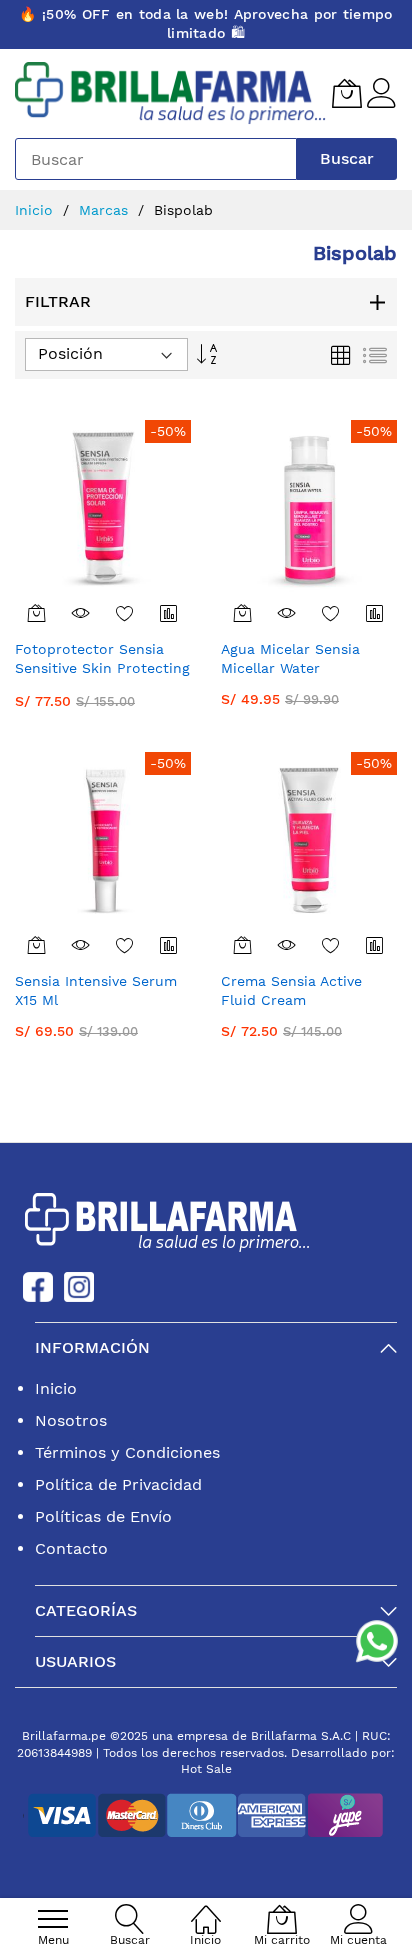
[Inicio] (206, 1908)
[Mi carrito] (347, 93)
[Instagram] (79, 1285)
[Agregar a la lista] (169, 613)
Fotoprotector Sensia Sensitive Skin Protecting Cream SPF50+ (102, 668)
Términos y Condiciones (127, 1452)
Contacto (71, 1548)
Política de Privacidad (118, 1484)
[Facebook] (38, 1285)
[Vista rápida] (81, 613)
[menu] (53, 1919)
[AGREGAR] (37, 613)
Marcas (103, 210)
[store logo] (171, 94)
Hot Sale (206, 1769)
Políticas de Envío (103, 1516)
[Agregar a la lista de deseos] (125, 613)
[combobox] (156, 159)
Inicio (34, 210)
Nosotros (71, 1420)
